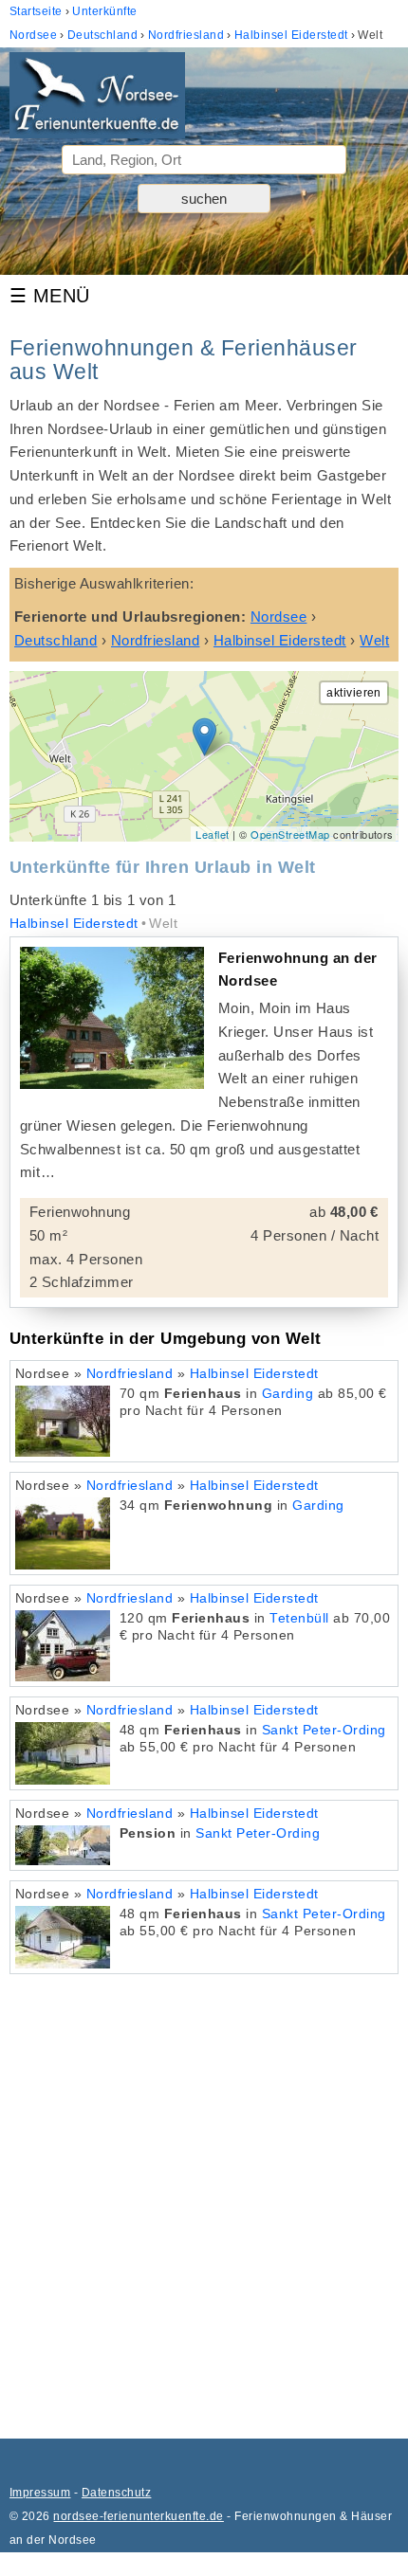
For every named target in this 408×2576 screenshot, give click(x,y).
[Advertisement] (204, 2197)
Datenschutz (116, 2493)
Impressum (40, 2493)
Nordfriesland (130, 1374)
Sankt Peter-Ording (324, 1730)
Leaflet (212, 834)
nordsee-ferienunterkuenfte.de (138, 2516)
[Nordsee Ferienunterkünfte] (97, 99)
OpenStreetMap (290, 834)
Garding (287, 1394)
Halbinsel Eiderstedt (74, 924)
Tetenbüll (299, 1618)
